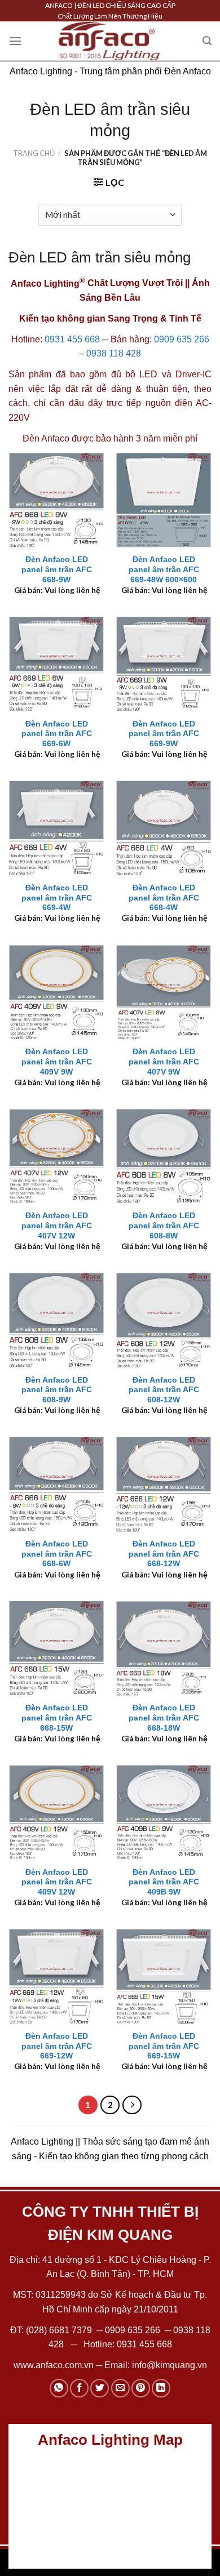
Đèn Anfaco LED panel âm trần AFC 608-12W (164, 1390)
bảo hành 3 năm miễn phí (147, 438)
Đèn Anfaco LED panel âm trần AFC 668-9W (57, 569)
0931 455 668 (72, 339)
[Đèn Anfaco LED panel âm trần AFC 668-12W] (164, 1484)
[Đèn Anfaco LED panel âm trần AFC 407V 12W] (56, 1156)
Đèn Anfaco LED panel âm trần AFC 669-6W (57, 734)
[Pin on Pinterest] (141, 2388)
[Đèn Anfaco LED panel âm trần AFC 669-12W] (56, 1976)
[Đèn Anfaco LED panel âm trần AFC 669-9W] (164, 664)
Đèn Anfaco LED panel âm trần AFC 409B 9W (164, 1882)
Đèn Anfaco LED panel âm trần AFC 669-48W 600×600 (164, 569)
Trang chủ (34, 153)
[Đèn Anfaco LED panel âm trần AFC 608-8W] (164, 1156)
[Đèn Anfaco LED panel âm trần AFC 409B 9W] (164, 1812)
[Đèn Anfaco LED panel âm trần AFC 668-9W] (56, 500)
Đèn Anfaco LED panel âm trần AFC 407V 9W (164, 1062)
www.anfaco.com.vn (54, 2365)
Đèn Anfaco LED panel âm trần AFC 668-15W (57, 1718)
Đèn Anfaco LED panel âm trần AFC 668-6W (57, 1554)
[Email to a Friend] (120, 2388)
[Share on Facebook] (79, 2388)
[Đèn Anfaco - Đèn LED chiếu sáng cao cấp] (109, 41)
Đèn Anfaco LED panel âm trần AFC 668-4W (164, 898)
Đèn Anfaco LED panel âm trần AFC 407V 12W (57, 1225)
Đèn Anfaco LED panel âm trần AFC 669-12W (57, 2046)
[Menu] (15, 41)
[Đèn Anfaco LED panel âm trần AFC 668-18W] (164, 1648)
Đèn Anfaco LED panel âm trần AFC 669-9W (164, 734)
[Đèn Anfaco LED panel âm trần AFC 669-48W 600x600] (164, 500)
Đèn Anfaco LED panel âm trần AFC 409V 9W (57, 1062)
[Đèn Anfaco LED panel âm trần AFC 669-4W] (56, 828)
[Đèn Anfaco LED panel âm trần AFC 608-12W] (164, 1320)
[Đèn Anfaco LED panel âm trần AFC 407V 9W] (164, 992)
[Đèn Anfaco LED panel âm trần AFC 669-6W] (56, 664)
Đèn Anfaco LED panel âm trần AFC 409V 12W (57, 1882)
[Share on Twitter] (100, 2388)
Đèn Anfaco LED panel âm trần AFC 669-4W (57, 898)
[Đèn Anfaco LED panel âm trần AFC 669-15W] (164, 1976)
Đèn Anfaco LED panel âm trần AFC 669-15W (164, 2046)
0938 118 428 (114, 353)
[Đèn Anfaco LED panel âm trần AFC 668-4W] (164, 828)
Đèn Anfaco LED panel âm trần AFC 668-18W (164, 1718)
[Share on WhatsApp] (59, 2388)
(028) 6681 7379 (60, 2330)
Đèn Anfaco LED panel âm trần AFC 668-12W (164, 1554)
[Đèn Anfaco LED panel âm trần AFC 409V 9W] (56, 992)
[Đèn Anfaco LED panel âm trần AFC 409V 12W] (56, 1812)
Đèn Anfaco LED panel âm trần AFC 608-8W (164, 1225)
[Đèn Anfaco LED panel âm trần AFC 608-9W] (56, 1320)
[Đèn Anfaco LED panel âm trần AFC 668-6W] (56, 1484)
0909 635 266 (182, 339)
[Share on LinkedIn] (161, 2388)
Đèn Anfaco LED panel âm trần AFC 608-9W (57, 1390)
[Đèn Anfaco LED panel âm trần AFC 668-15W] (56, 1648)
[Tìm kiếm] (207, 41)
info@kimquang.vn (170, 2365)
